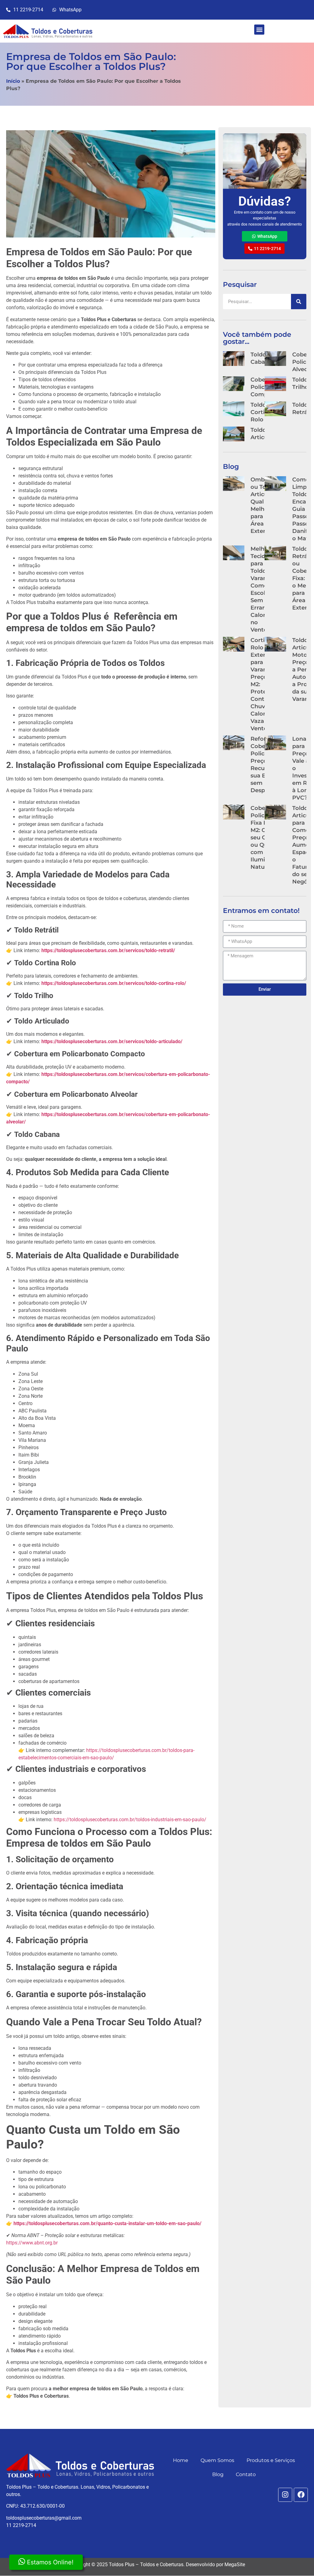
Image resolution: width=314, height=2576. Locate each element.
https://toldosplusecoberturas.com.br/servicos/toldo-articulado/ (112, 1041)
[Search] (299, 302)
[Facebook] (301, 2495)
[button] (259, 30)
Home (181, 2460)
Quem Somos (217, 2460)
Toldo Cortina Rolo (261, 412)
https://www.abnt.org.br (32, 2243)
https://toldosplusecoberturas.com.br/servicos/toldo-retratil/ (108, 950)
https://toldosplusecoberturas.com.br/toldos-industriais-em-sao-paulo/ (130, 1820)
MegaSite (235, 2565)
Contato (246, 2474)
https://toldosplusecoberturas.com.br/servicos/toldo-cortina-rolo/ (114, 983)
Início (13, 81)
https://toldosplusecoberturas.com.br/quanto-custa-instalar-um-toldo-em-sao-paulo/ (107, 2223)
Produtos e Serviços (271, 2460)
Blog (218, 2474)
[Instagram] (285, 2495)
